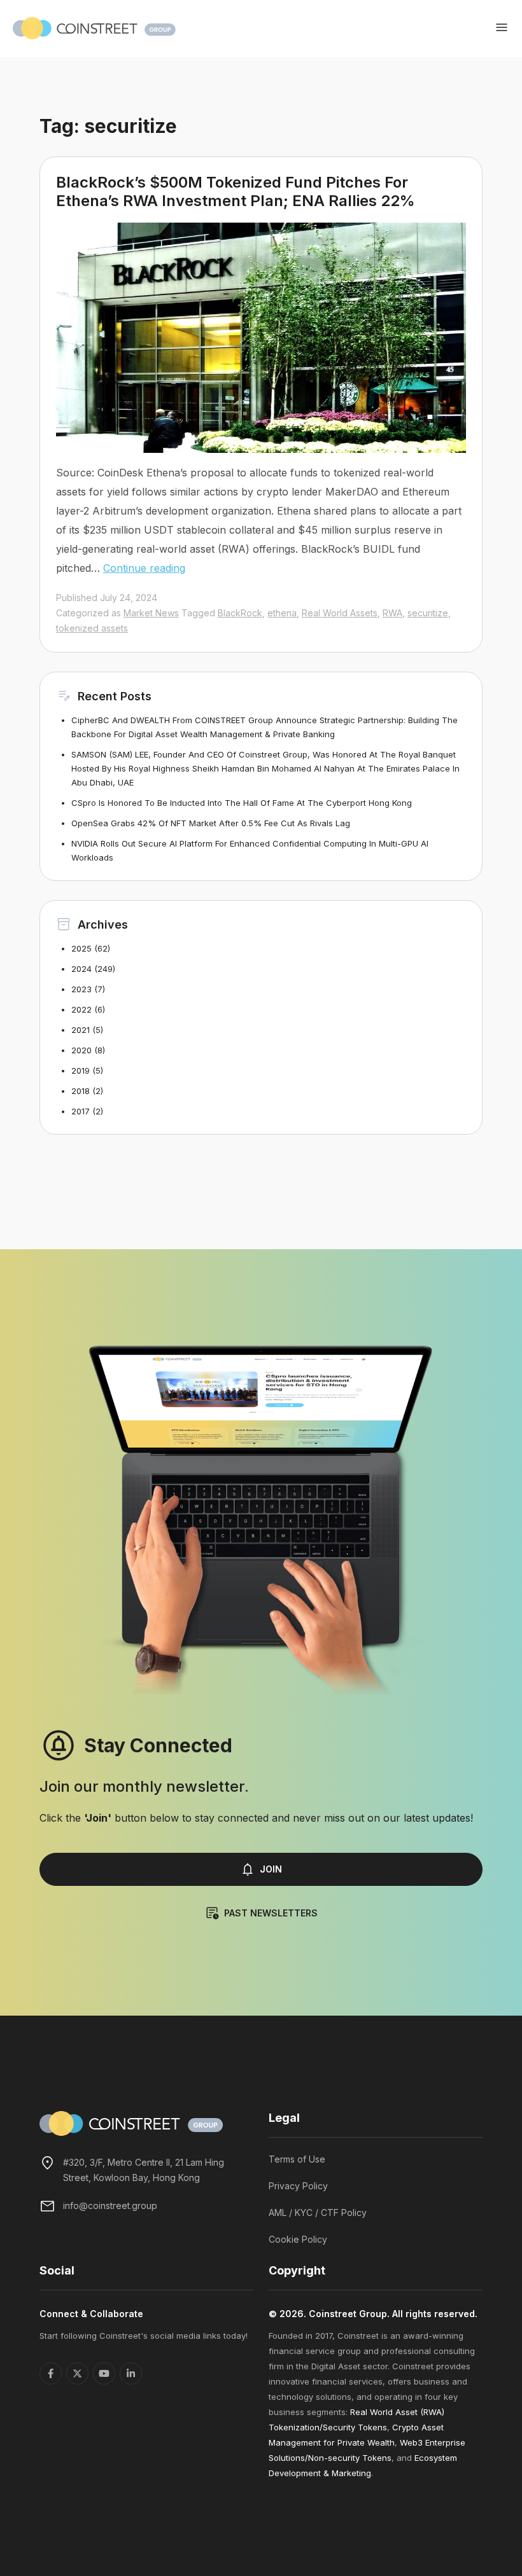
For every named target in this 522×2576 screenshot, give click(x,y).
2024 (81, 969)
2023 (81, 989)
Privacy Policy (298, 2186)
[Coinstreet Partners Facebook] (51, 2373)
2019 (81, 1070)
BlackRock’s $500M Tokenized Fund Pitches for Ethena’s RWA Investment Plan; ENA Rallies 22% (236, 191)
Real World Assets (340, 613)
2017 (81, 1111)
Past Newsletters (271, 1913)
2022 (81, 1009)
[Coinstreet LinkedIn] (131, 2373)
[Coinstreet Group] (94, 27)
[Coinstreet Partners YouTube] (104, 2373)
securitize (428, 613)
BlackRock (240, 613)
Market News (151, 613)
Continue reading (144, 568)
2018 (81, 1091)
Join (271, 1869)
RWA (392, 613)
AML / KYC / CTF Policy (318, 2212)
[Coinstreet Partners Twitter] (77, 2373)
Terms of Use (297, 2159)
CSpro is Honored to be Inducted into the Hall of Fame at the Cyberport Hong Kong (242, 803)
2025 (81, 948)
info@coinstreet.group (110, 2206)
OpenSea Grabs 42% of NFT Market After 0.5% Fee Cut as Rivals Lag (211, 823)
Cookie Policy (298, 2239)
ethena (282, 613)
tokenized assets (92, 628)
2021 (81, 1030)
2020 (81, 1050)
